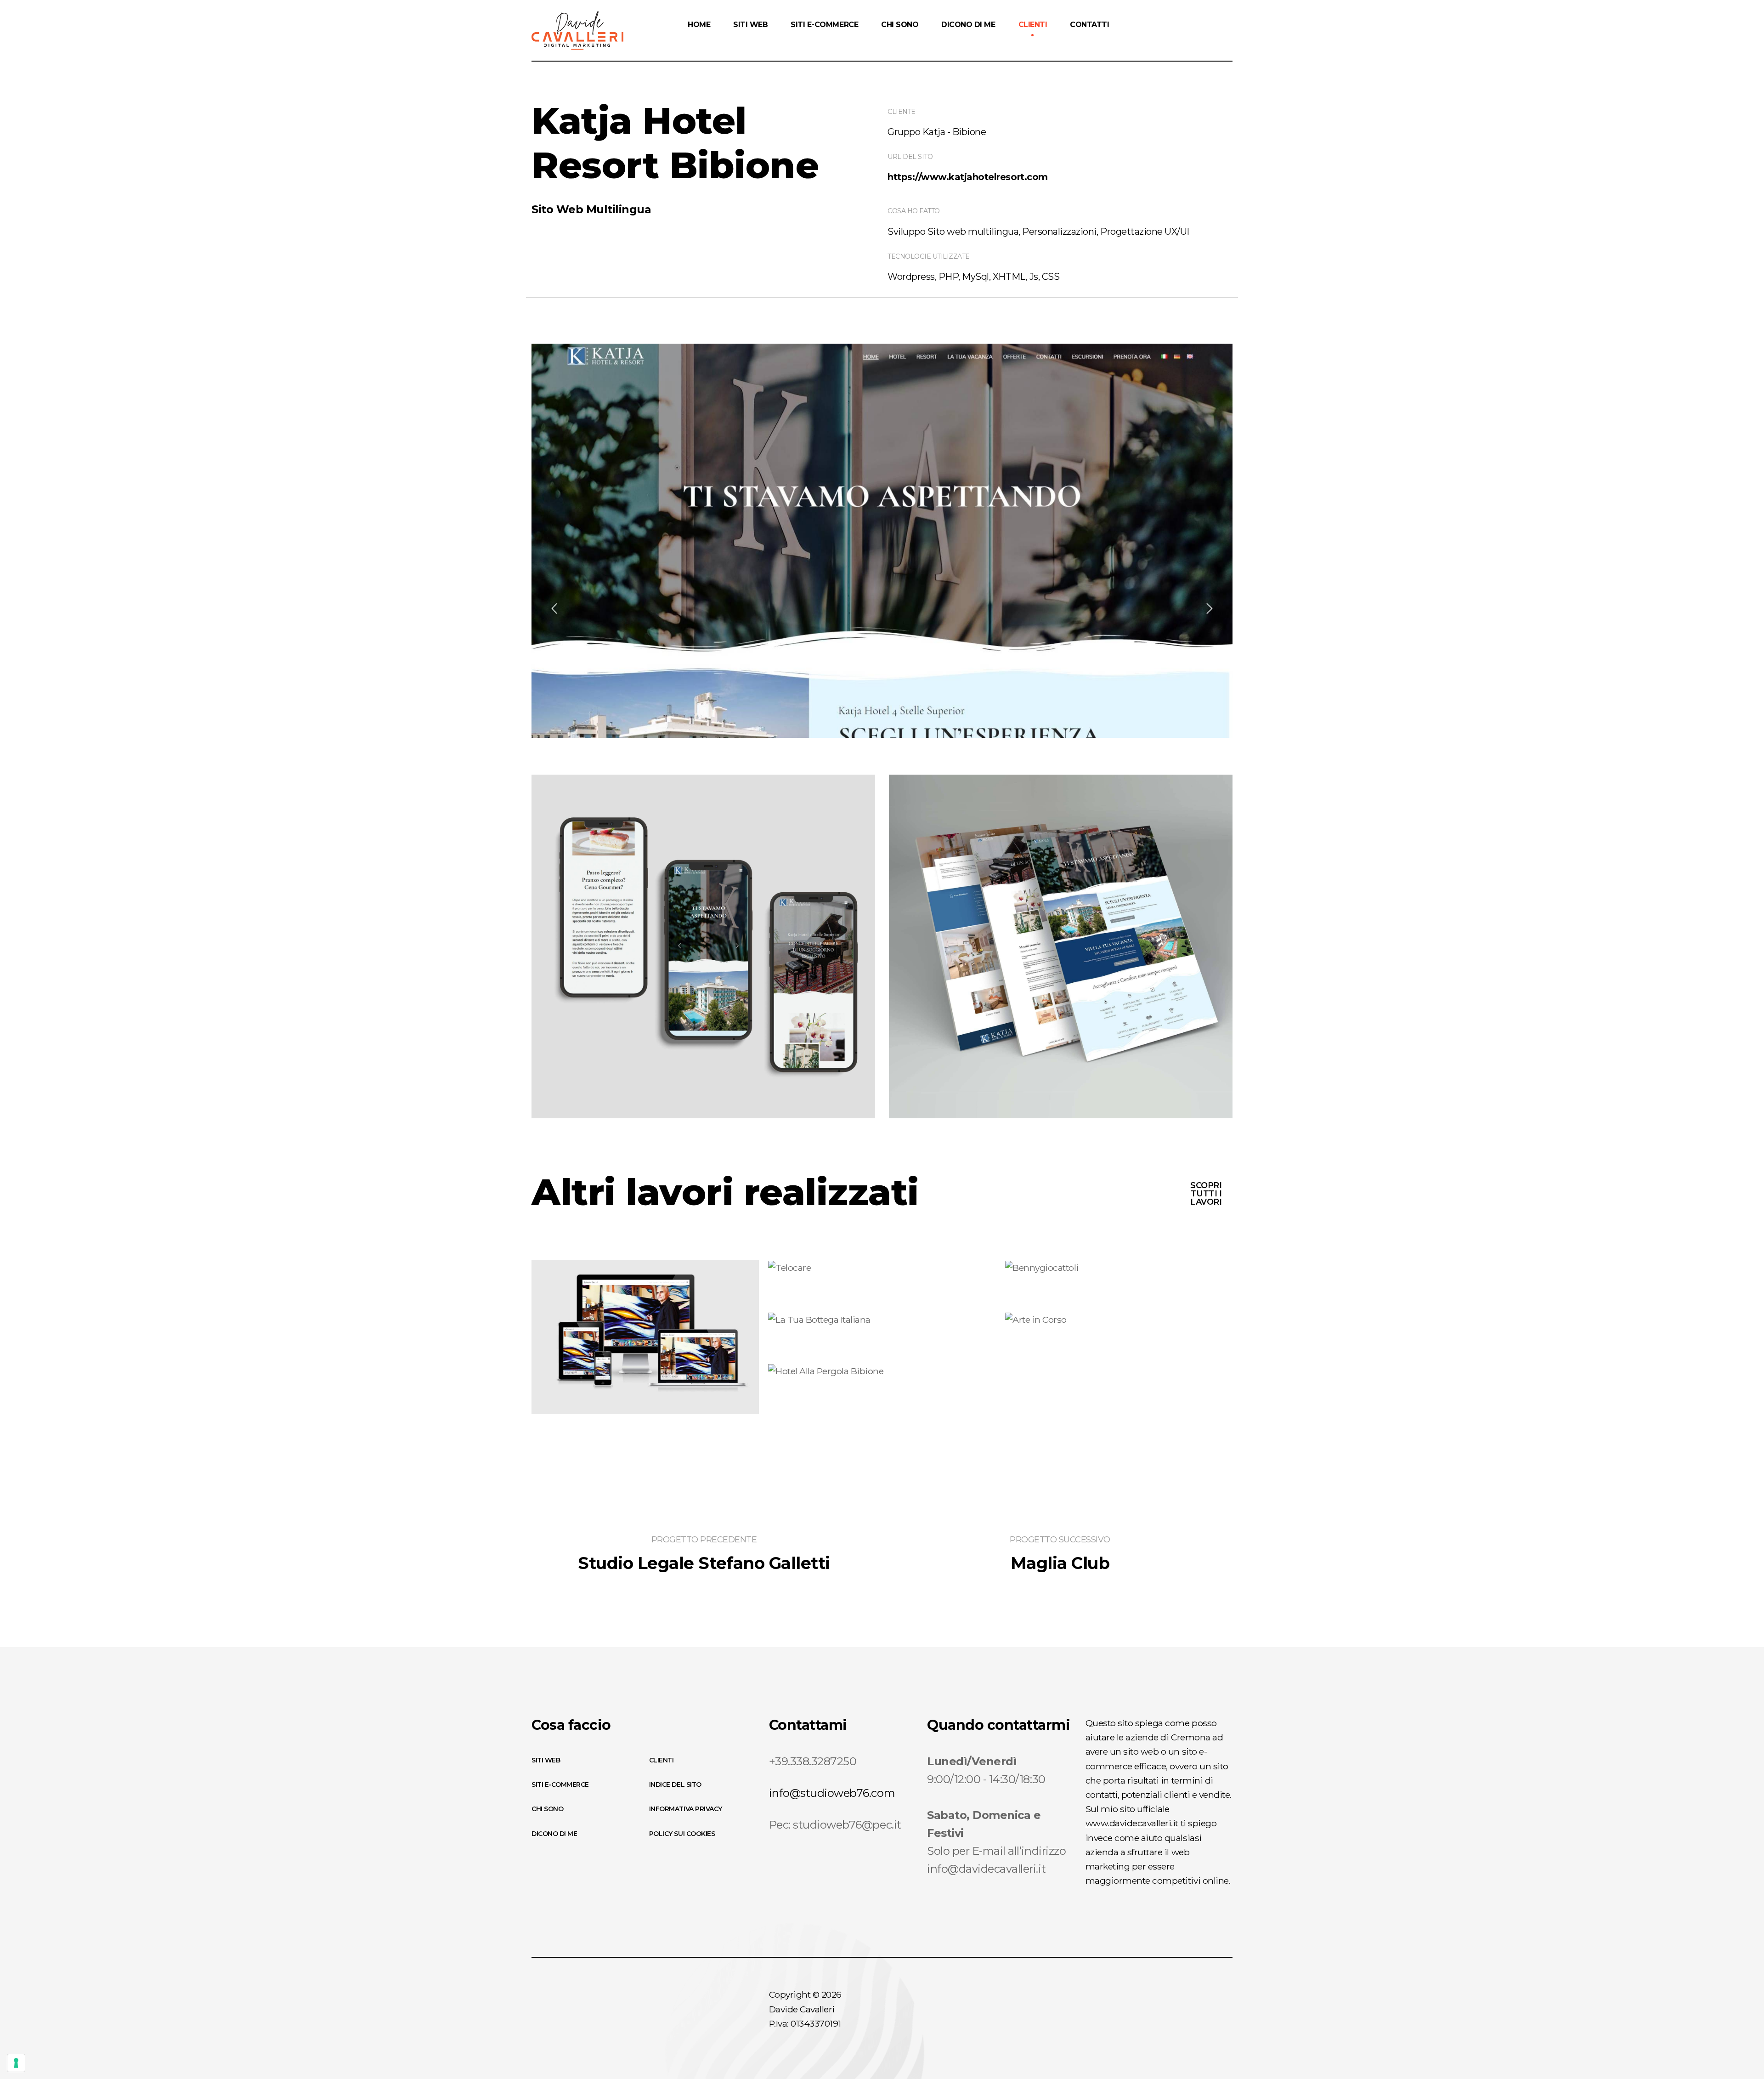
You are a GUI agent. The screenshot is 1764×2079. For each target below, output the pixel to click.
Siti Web (546, 1760)
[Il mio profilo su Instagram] (1030, 2016)
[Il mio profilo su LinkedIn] (1051, 2016)
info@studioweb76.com (832, 1793)
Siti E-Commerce (560, 1784)
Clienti (661, 1760)
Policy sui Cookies (682, 1834)
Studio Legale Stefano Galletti (704, 1563)
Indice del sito (675, 1784)
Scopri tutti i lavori (1206, 1194)
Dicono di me (554, 1834)
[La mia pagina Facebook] (1010, 2016)
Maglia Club (1060, 1563)
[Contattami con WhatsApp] (1072, 2016)
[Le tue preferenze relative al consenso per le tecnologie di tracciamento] (16, 2063)
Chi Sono (547, 1809)
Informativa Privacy (686, 1809)
